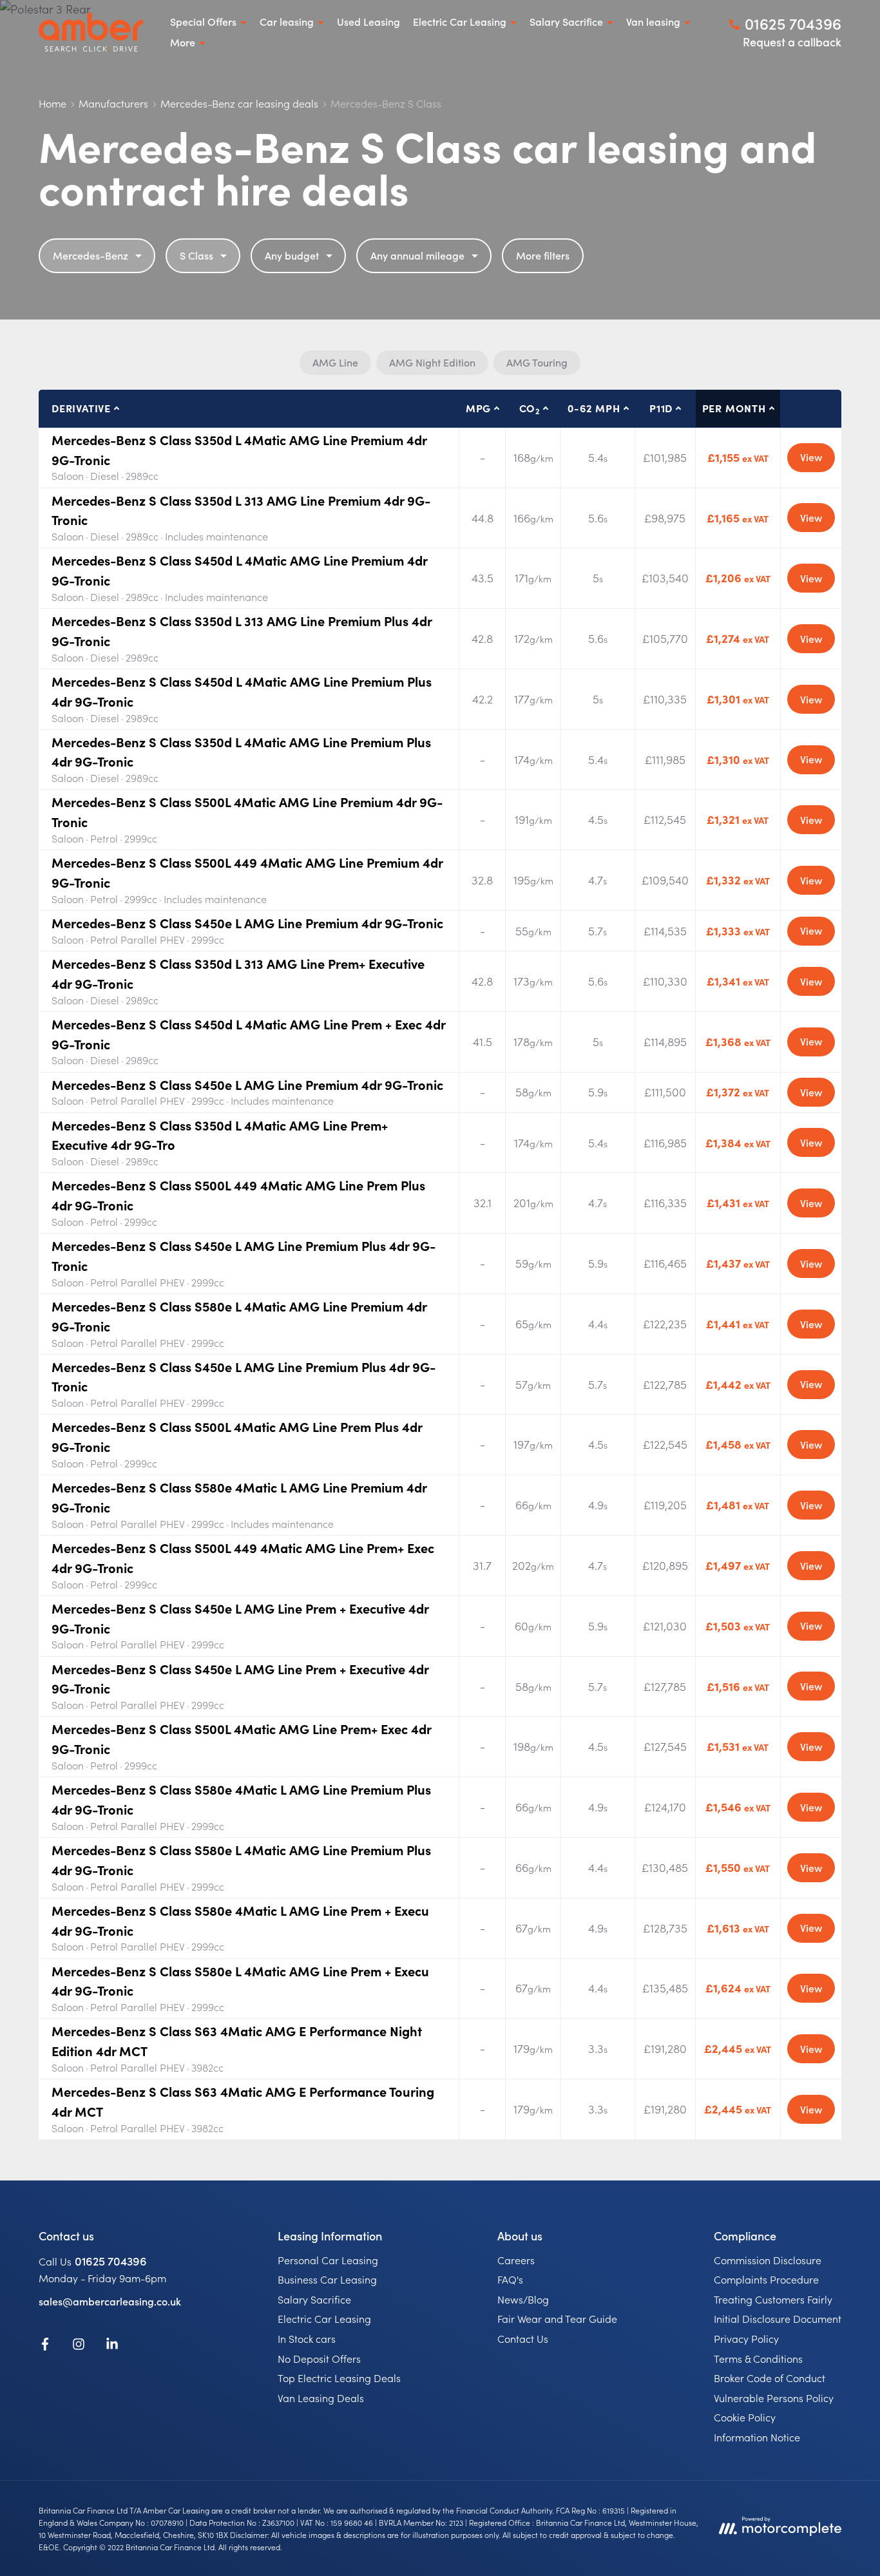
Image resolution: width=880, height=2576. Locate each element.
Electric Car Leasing (324, 2318)
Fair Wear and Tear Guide (557, 2318)
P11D (661, 408)
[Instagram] (79, 2346)
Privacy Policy (746, 2338)
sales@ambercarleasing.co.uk (110, 2301)
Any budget (292, 255)
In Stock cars (307, 2338)
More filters (543, 255)
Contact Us (523, 2338)
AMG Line (335, 362)
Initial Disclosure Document (778, 2318)
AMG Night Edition (432, 362)
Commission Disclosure (768, 2260)
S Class (196, 255)
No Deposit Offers (319, 2358)
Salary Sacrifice (314, 2299)
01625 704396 (111, 2261)
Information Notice (757, 2437)
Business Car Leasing (327, 2279)
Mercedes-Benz (91, 255)
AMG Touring (537, 362)
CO (530, 408)
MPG (478, 408)
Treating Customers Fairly (773, 2299)
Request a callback (792, 42)
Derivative (81, 408)
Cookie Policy (745, 2417)
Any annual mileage (417, 255)
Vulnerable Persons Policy (774, 2398)
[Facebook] (45, 2346)
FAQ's (510, 2279)
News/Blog (523, 2299)
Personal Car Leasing (328, 2260)
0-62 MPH (594, 408)
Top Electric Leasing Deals (339, 2378)
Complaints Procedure (766, 2279)
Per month (734, 408)
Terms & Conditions (758, 2358)
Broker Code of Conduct (770, 2378)
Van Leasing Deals (321, 2398)
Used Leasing (368, 21)
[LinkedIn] (112, 2346)
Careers (516, 2260)
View (811, 457)
